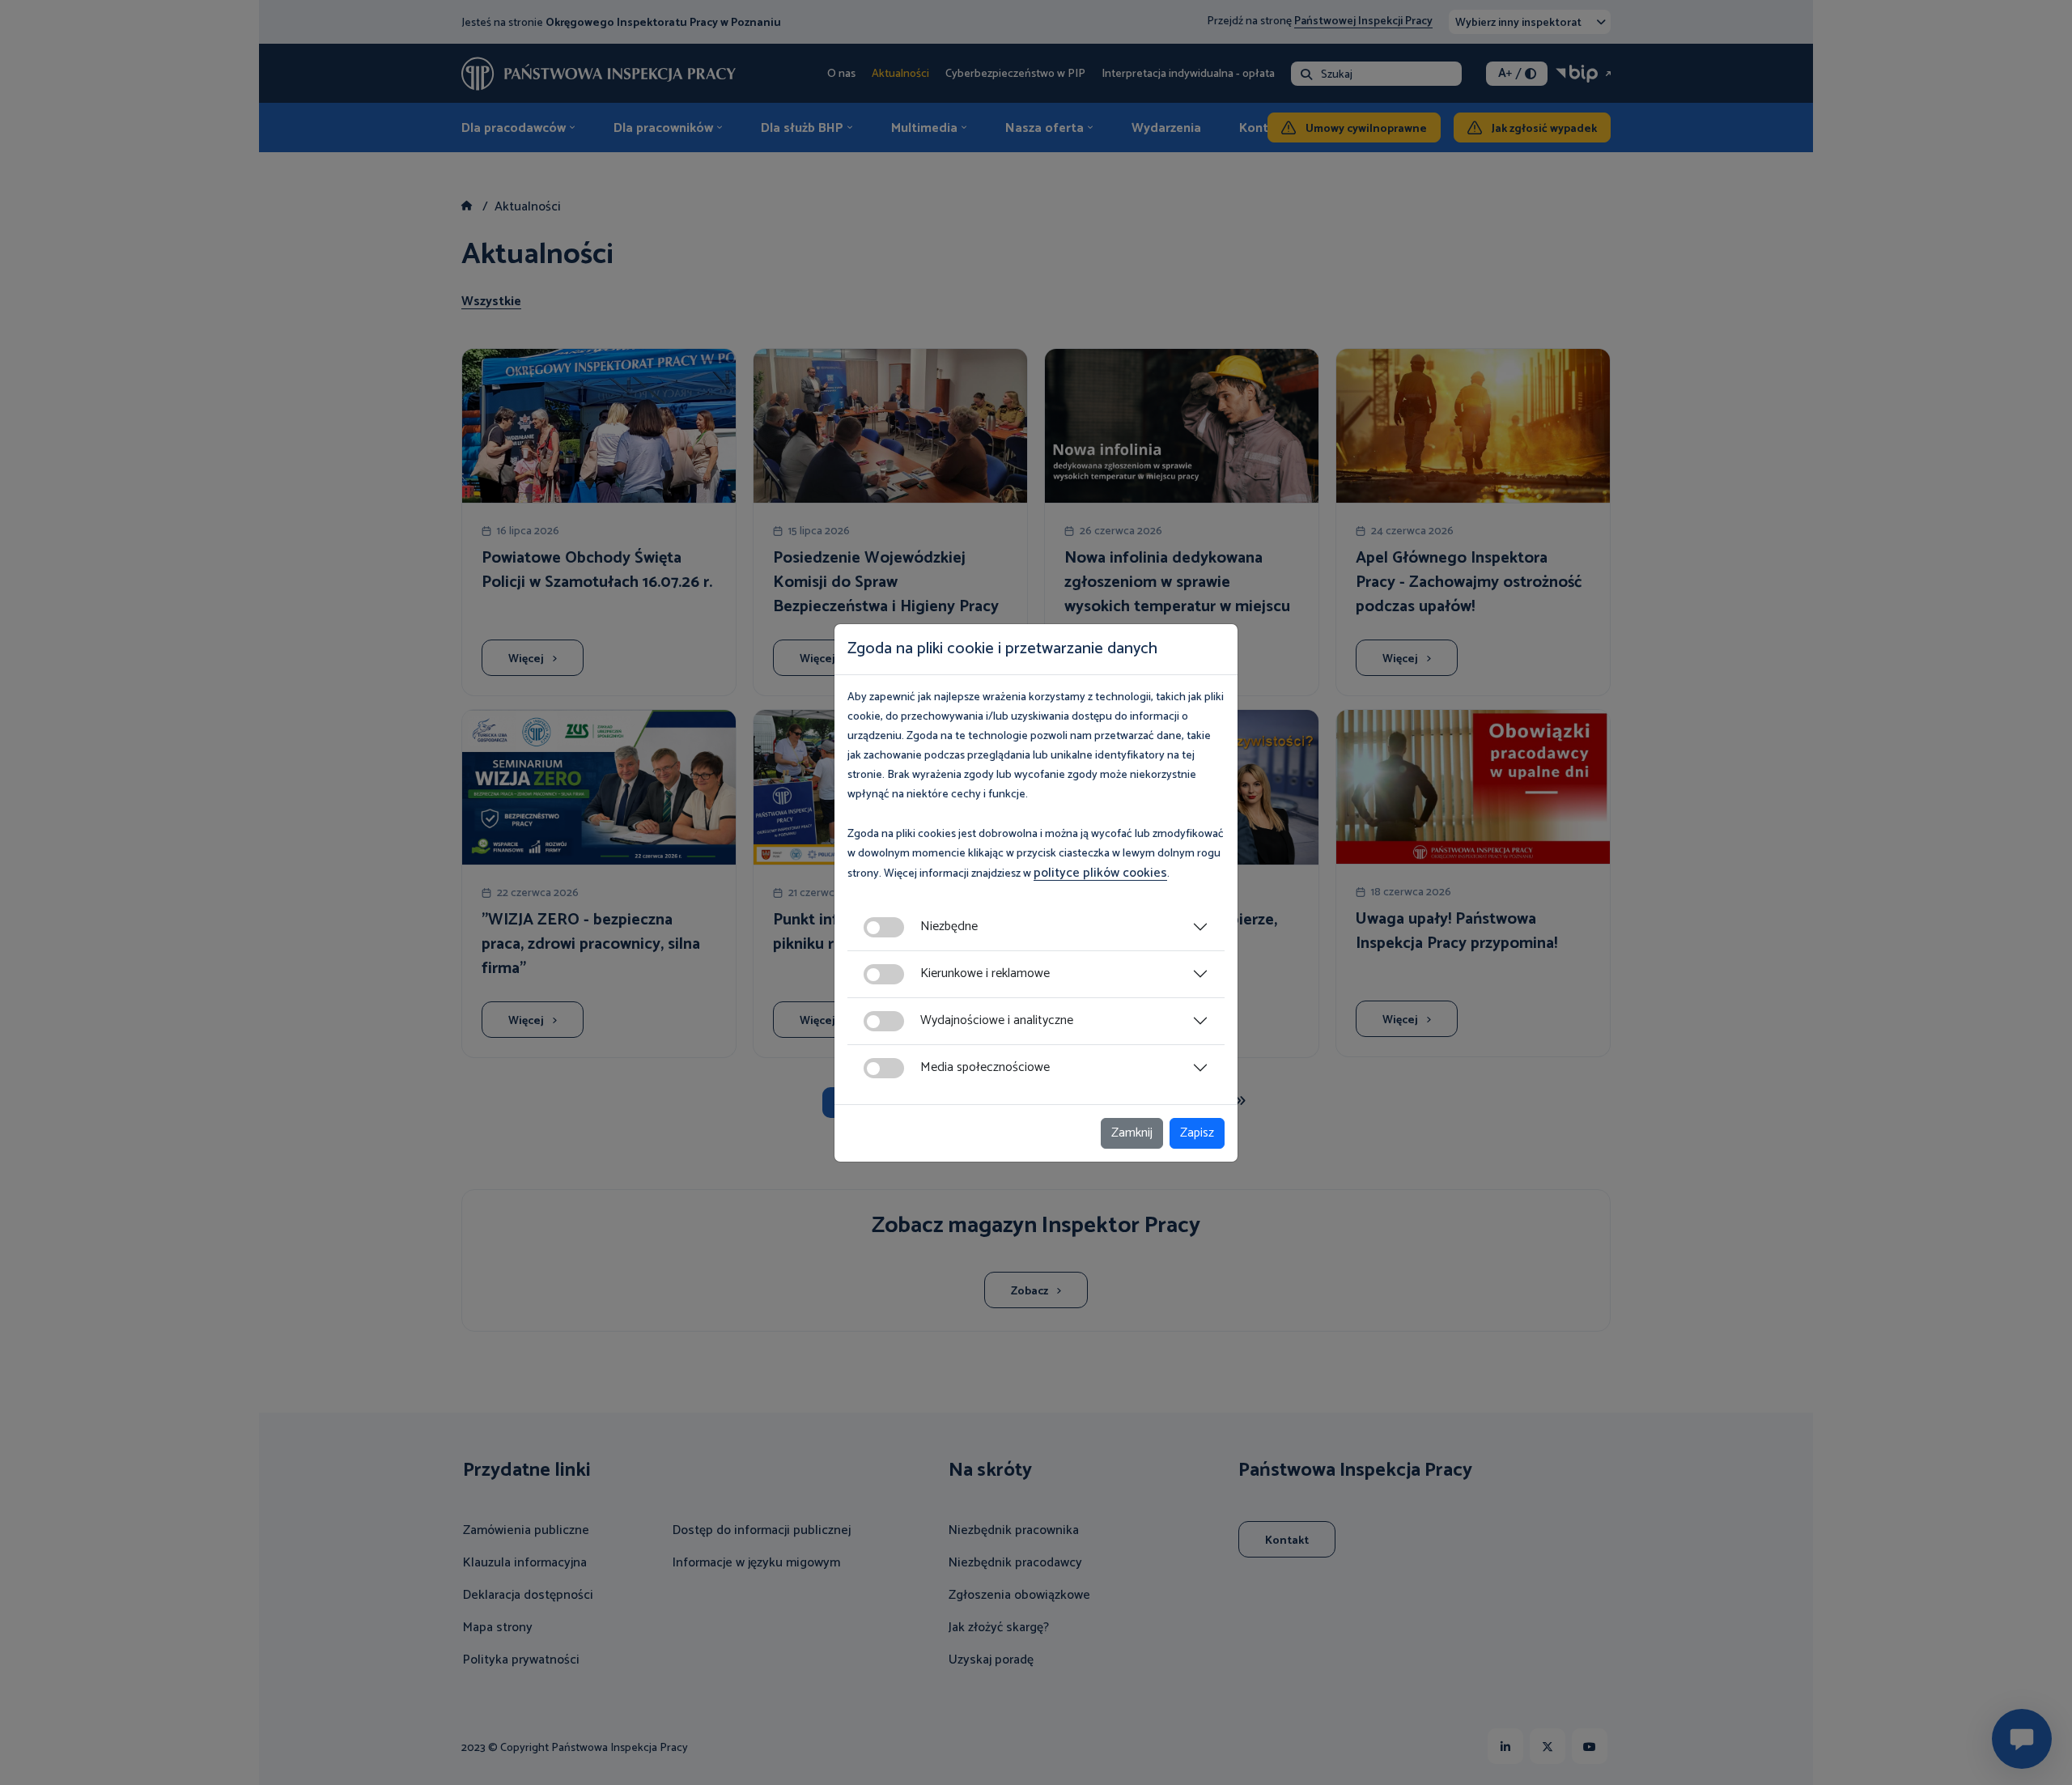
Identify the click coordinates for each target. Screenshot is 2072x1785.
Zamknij (1132, 1133)
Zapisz (1197, 1133)
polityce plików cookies (1100, 873)
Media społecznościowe (985, 1067)
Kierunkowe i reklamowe (985, 973)
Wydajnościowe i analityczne (997, 1020)
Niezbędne (949, 926)
